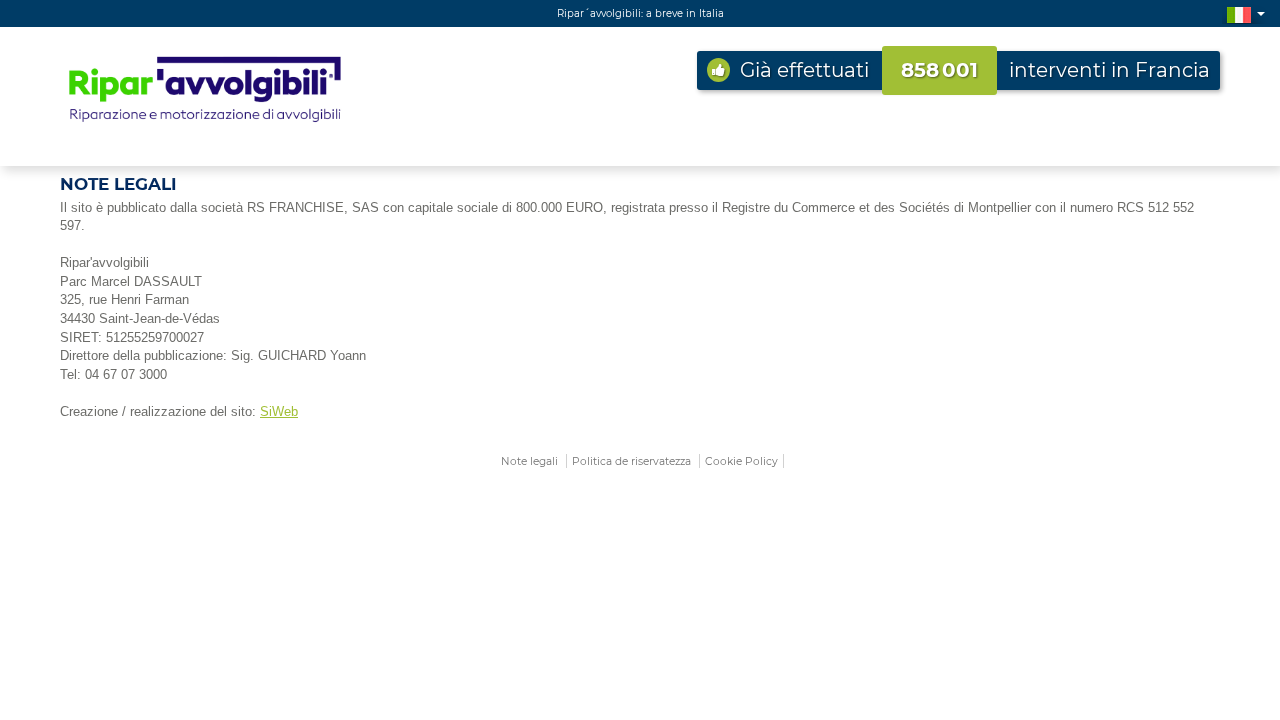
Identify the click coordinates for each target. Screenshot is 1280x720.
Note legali (529, 461)
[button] (1246, 13)
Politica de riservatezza (631, 461)
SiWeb (279, 411)
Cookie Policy (741, 461)
